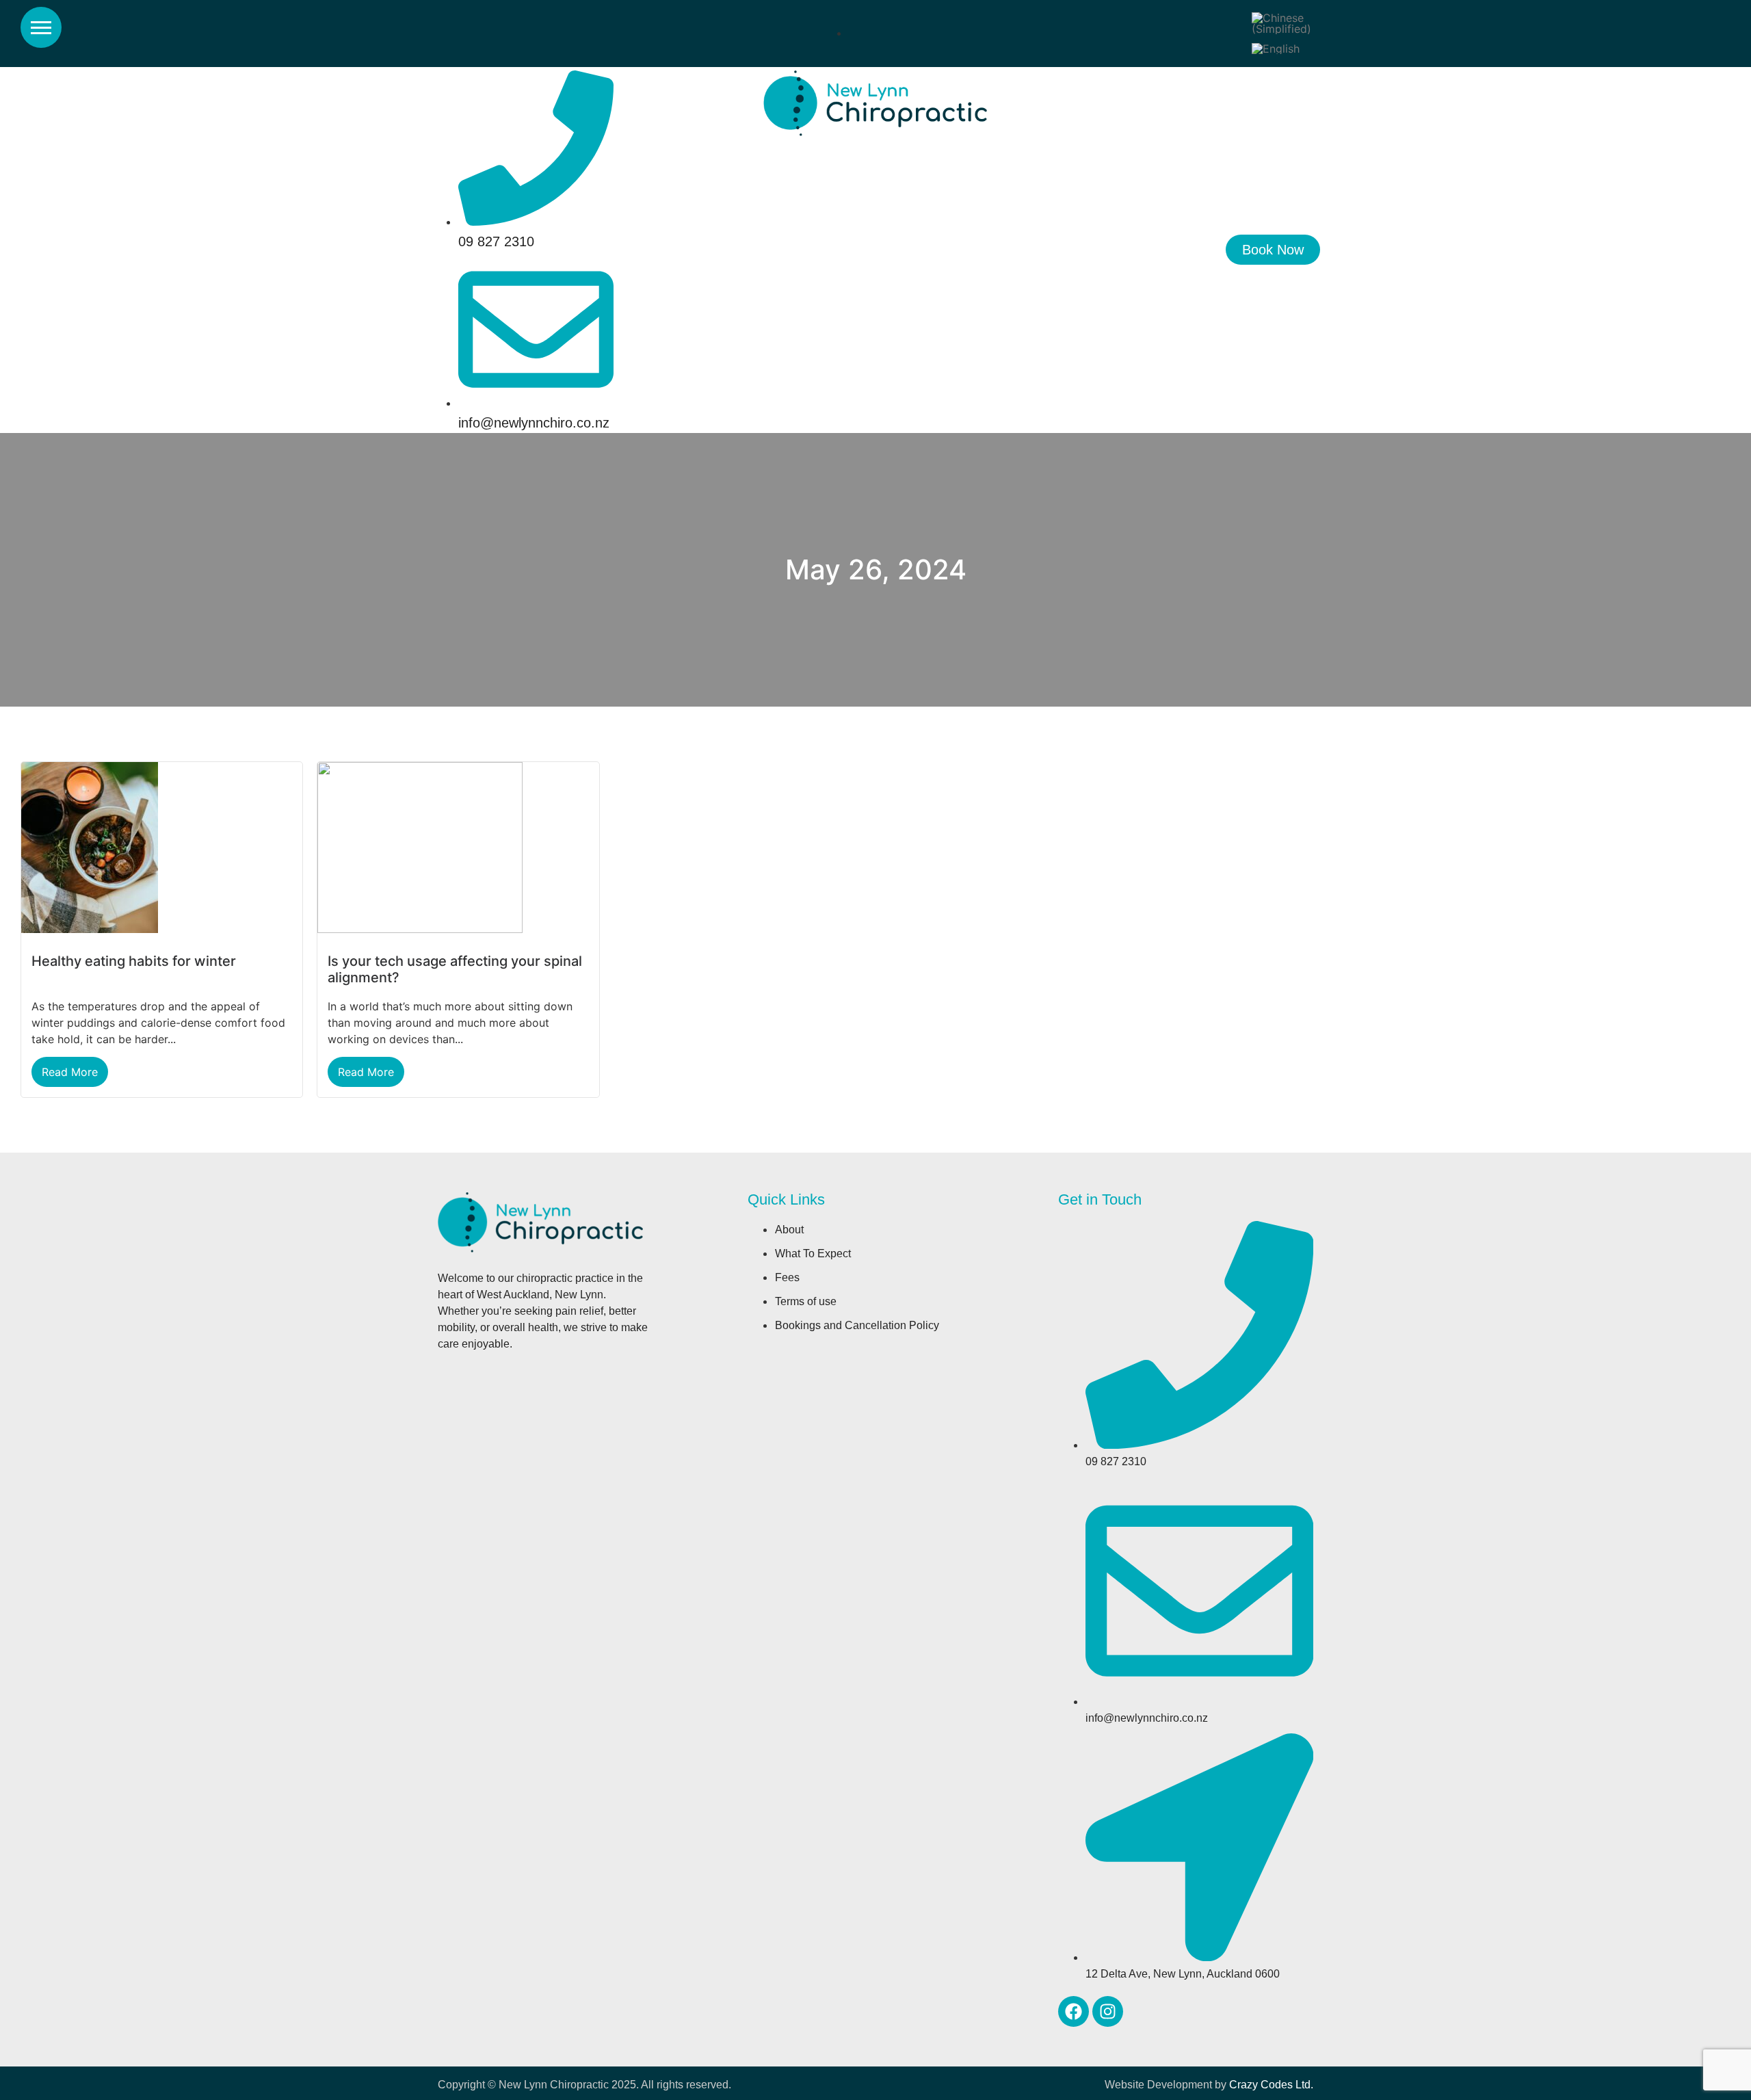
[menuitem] (1281, 24)
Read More (70, 1072)
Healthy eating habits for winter (134, 961)
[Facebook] (1074, 2011)
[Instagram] (1108, 2011)
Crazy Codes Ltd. (1271, 2085)
